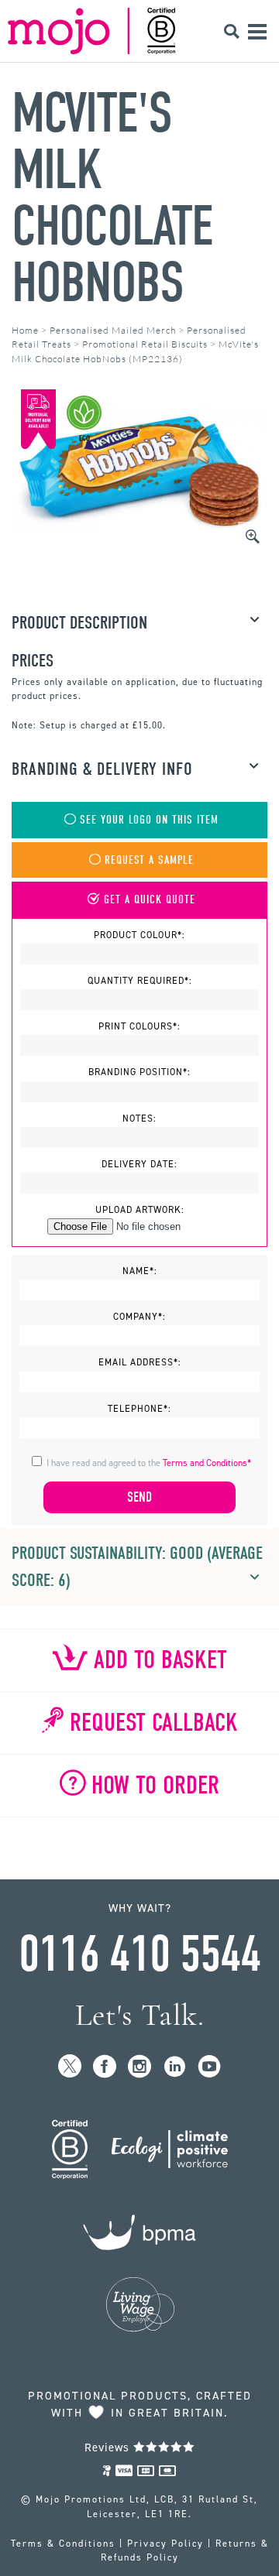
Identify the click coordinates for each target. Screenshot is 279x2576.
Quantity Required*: (140, 981)
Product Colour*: (139, 935)
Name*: (140, 1271)
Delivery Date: (139, 1164)
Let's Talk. (140, 2015)
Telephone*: (139, 1409)
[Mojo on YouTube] (210, 2067)
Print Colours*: (139, 1026)
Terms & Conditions (63, 2543)
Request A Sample (149, 860)
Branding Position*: (139, 1072)
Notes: (139, 1118)
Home (25, 330)
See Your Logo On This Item (149, 820)
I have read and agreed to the (149, 1463)
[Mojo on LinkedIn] (175, 2067)
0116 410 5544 (139, 1954)
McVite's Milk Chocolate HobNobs (112, 198)
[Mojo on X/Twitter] (70, 2067)
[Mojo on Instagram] (140, 2067)
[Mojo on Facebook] (105, 2067)
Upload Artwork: (140, 1210)
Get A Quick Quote (150, 900)
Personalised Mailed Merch (113, 330)
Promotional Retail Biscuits (145, 344)
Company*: (139, 1317)
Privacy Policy (165, 2543)
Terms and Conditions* (207, 1463)
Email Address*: (140, 1362)
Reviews (109, 2448)
